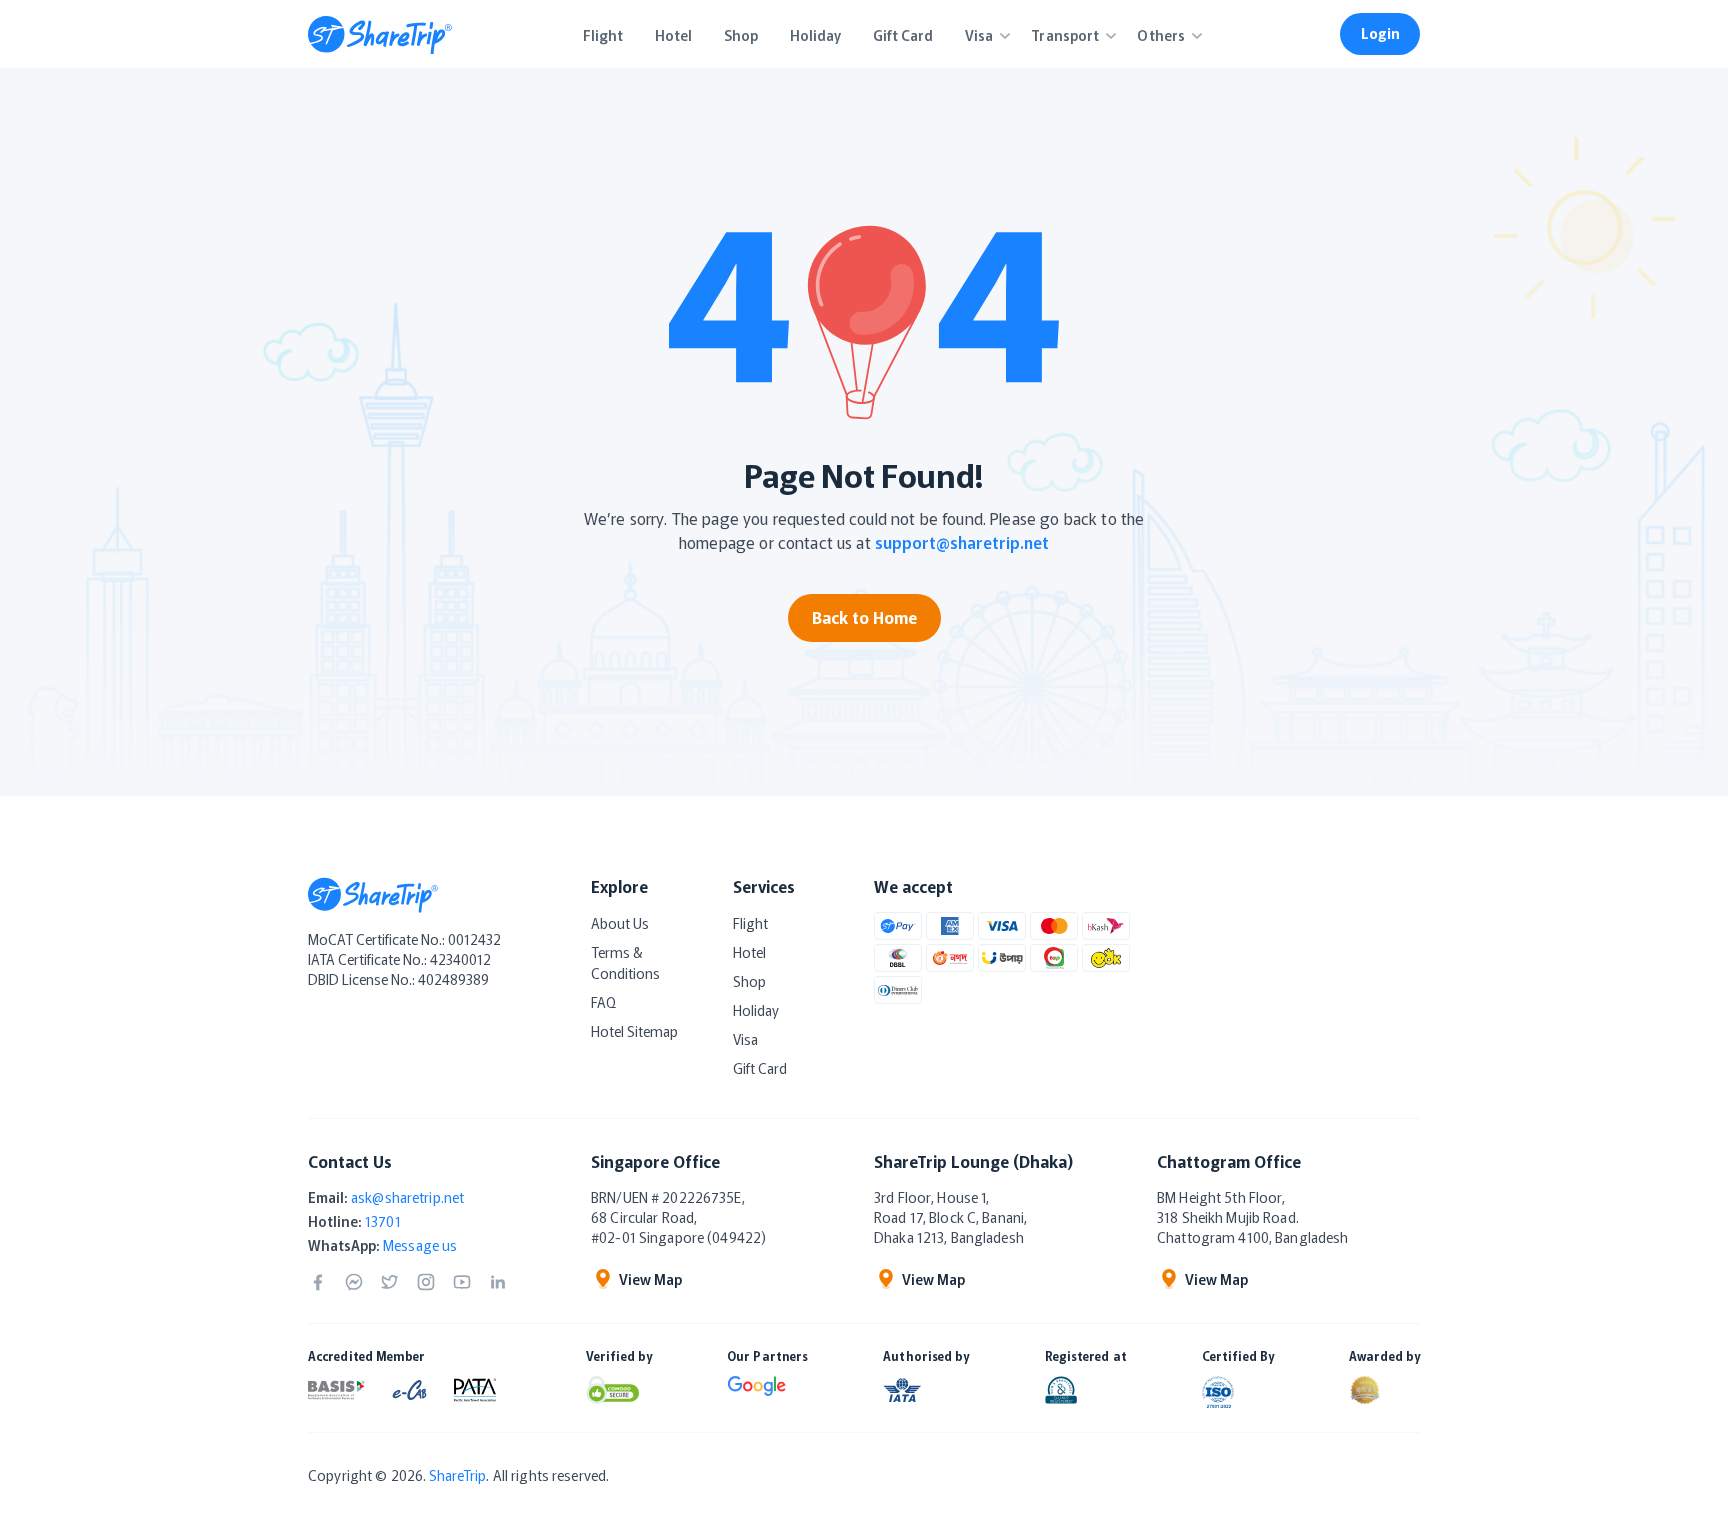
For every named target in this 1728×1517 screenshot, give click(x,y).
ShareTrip (457, 1475)
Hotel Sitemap (634, 1031)
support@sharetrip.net (962, 542)
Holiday (756, 1010)
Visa (745, 1039)
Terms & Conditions (625, 962)
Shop (749, 981)
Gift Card (760, 1068)
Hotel (749, 952)
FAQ (603, 1002)
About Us (620, 923)
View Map (650, 1279)
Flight (750, 923)
